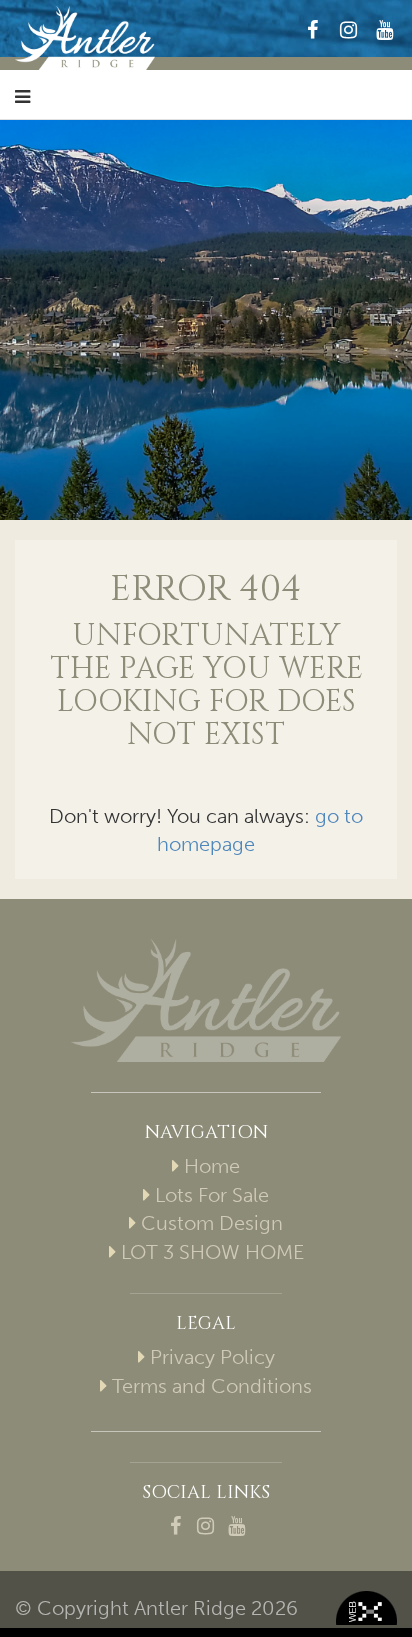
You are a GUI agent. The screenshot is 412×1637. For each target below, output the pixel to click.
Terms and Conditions (212, 1386)
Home (212, 1166)
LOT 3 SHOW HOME (212, 1252)
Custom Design (212, 1223)
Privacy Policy (212, 1357)
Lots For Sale (212, 1195)
